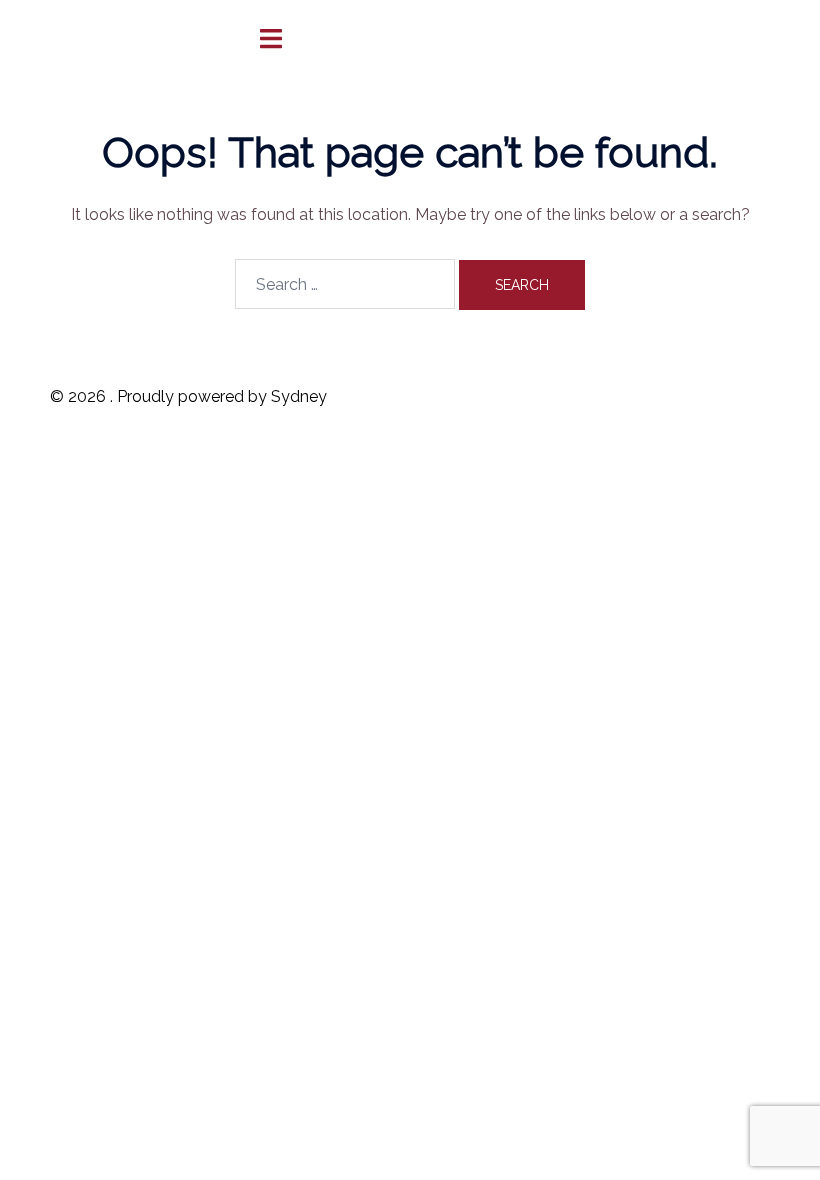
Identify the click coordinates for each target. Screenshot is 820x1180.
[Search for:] (345, 284)
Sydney (299, 396)
